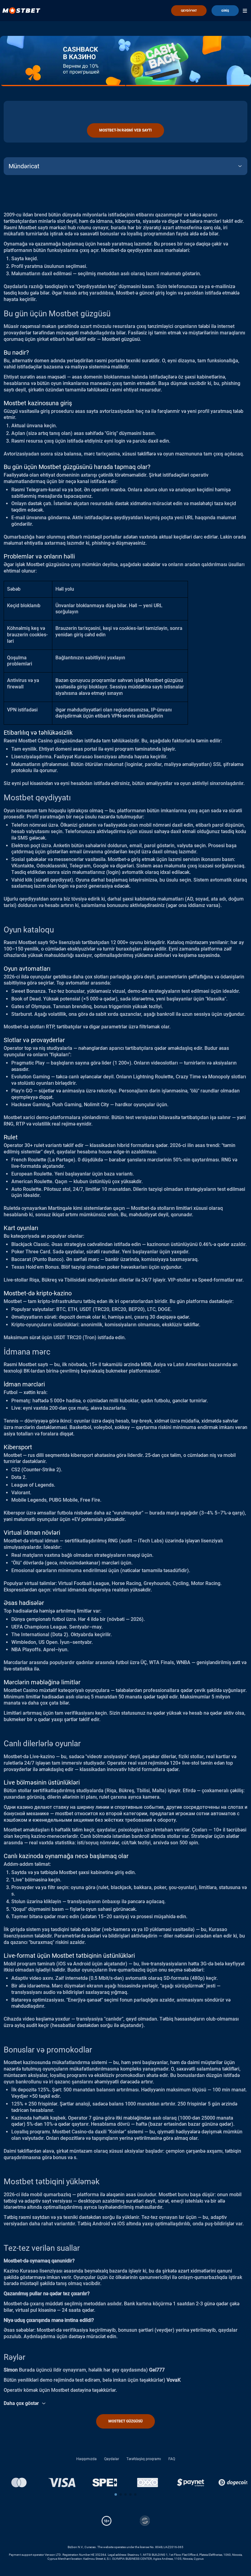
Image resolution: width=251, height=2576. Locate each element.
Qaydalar (112, 2459)
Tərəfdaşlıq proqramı (144, 2459)
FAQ (172, 2459)
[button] (116, 2494)
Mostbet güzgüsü (125, 2421)
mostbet (64, 1814)
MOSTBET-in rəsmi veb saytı (125, 130)
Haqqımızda (86, 2459)
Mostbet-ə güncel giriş (140, 293)
